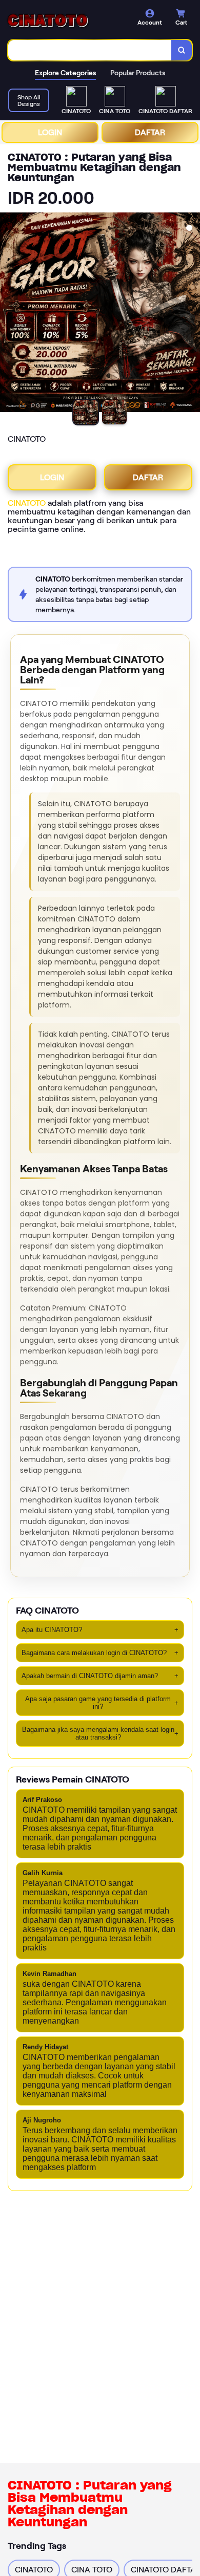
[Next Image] (192, 314)
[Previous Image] (8, 314)
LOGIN (50, 132)
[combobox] (90, 50)
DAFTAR (150, 132)
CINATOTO (27, 503)
